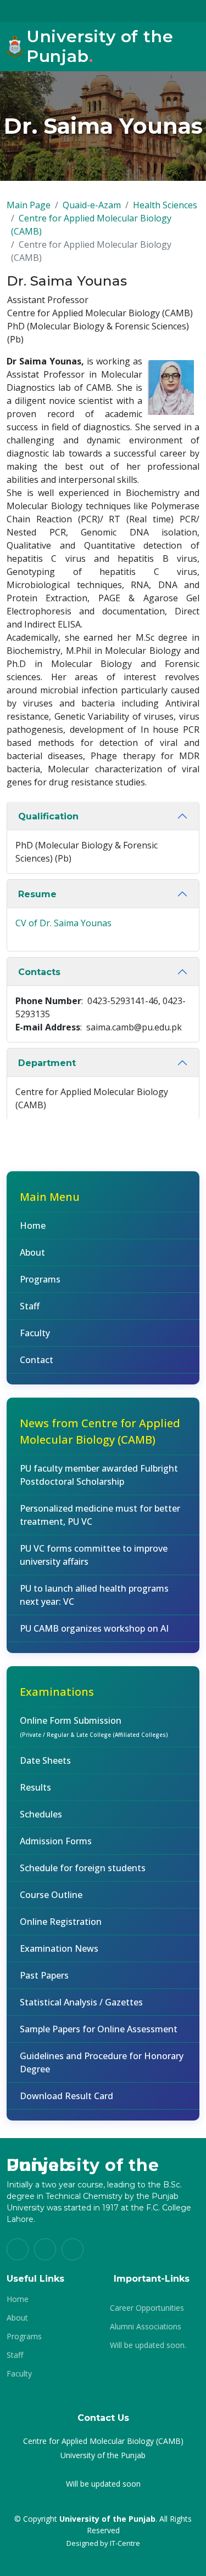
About (32, 1252)
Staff (30, 1306)
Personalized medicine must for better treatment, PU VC (100, 1515)
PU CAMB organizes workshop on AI (94, 1628)
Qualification (48, 816)
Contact (37, 1360)
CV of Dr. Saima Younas (63, 923)
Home (33, 1226)
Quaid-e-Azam (92, 205)
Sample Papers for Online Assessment (99, 2029)
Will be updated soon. (148, 2345)
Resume (37, 894)
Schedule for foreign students (83, 1868)
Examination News (59, 1948)
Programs (40, 1279)
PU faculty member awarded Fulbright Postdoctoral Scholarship (99, 1475)
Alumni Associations (146, 2327)
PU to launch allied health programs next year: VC (94, 1595)
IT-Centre (125, 2543)
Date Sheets (45, 1760)
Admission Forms (56, 1841)
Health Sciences (165, 205)
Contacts (39, 972)
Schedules (41, 1814)
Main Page (29, 205)
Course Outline (51, 1895)
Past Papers (44, 1975)
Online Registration (61, 1922)
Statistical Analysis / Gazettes (81, 2002)
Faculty (35, 1333)
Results (35, 1787)
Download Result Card (66, 2096)
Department (47, 1063)
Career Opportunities (147, 2308)
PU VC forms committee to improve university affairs (94, 1555)
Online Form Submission (94, 1726)
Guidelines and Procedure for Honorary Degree (102, 2062)
